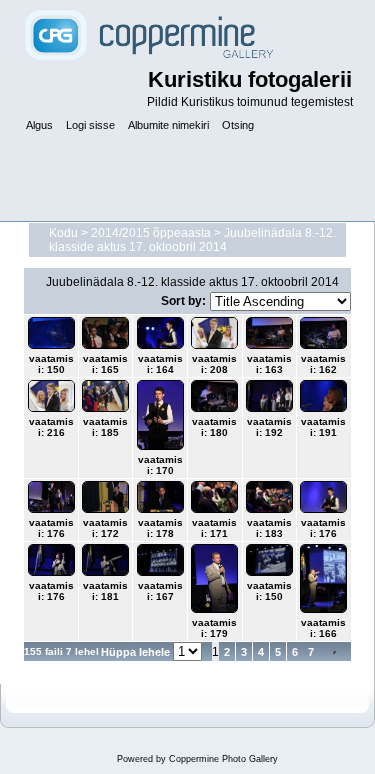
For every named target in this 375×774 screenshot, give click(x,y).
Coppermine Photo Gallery (223, 759)
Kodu (63, 233)
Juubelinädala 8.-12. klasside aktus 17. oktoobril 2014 (192, 240)
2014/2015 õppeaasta (151, 233)
